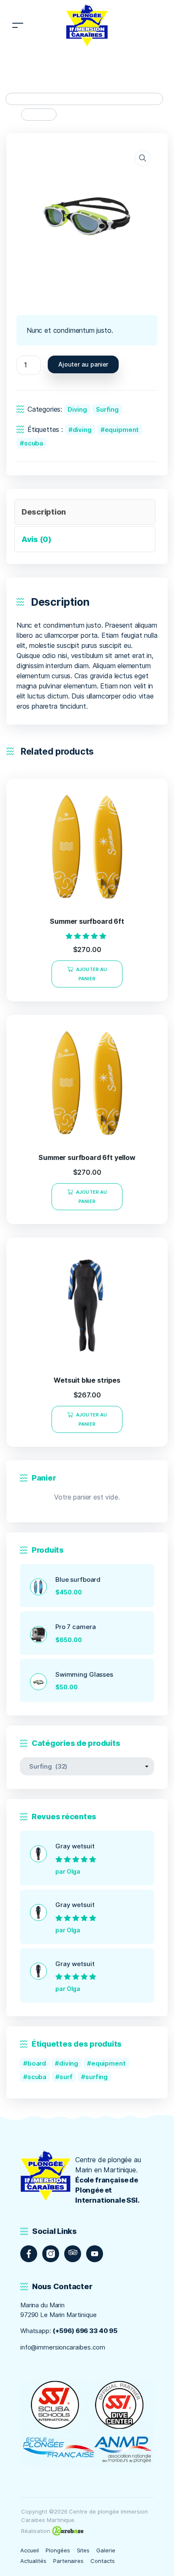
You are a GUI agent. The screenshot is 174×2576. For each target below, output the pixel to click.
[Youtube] (95, 2254)
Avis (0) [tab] (37, 539)
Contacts (103, 2561)
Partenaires (69, 2561)
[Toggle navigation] (18, 26)
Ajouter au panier (83, 364)
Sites (83, 2550)
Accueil (30, 2550)
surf (66, 2077)
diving (82, 430)
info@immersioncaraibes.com (63, 2347)
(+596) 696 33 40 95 (85, 2331)
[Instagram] (51, 2254)
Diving (77, 409)
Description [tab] (44, 512)
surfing (97, 2077)
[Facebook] (29, 2254)
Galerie (106, 2550)
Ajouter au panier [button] (91, 974)
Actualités (33, 2561)
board (37, 2063)
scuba (34, 443)
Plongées (58, 2550)
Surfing (107, 409)
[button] (143, 158)
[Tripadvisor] (73, 2254)
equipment (122, 430)
